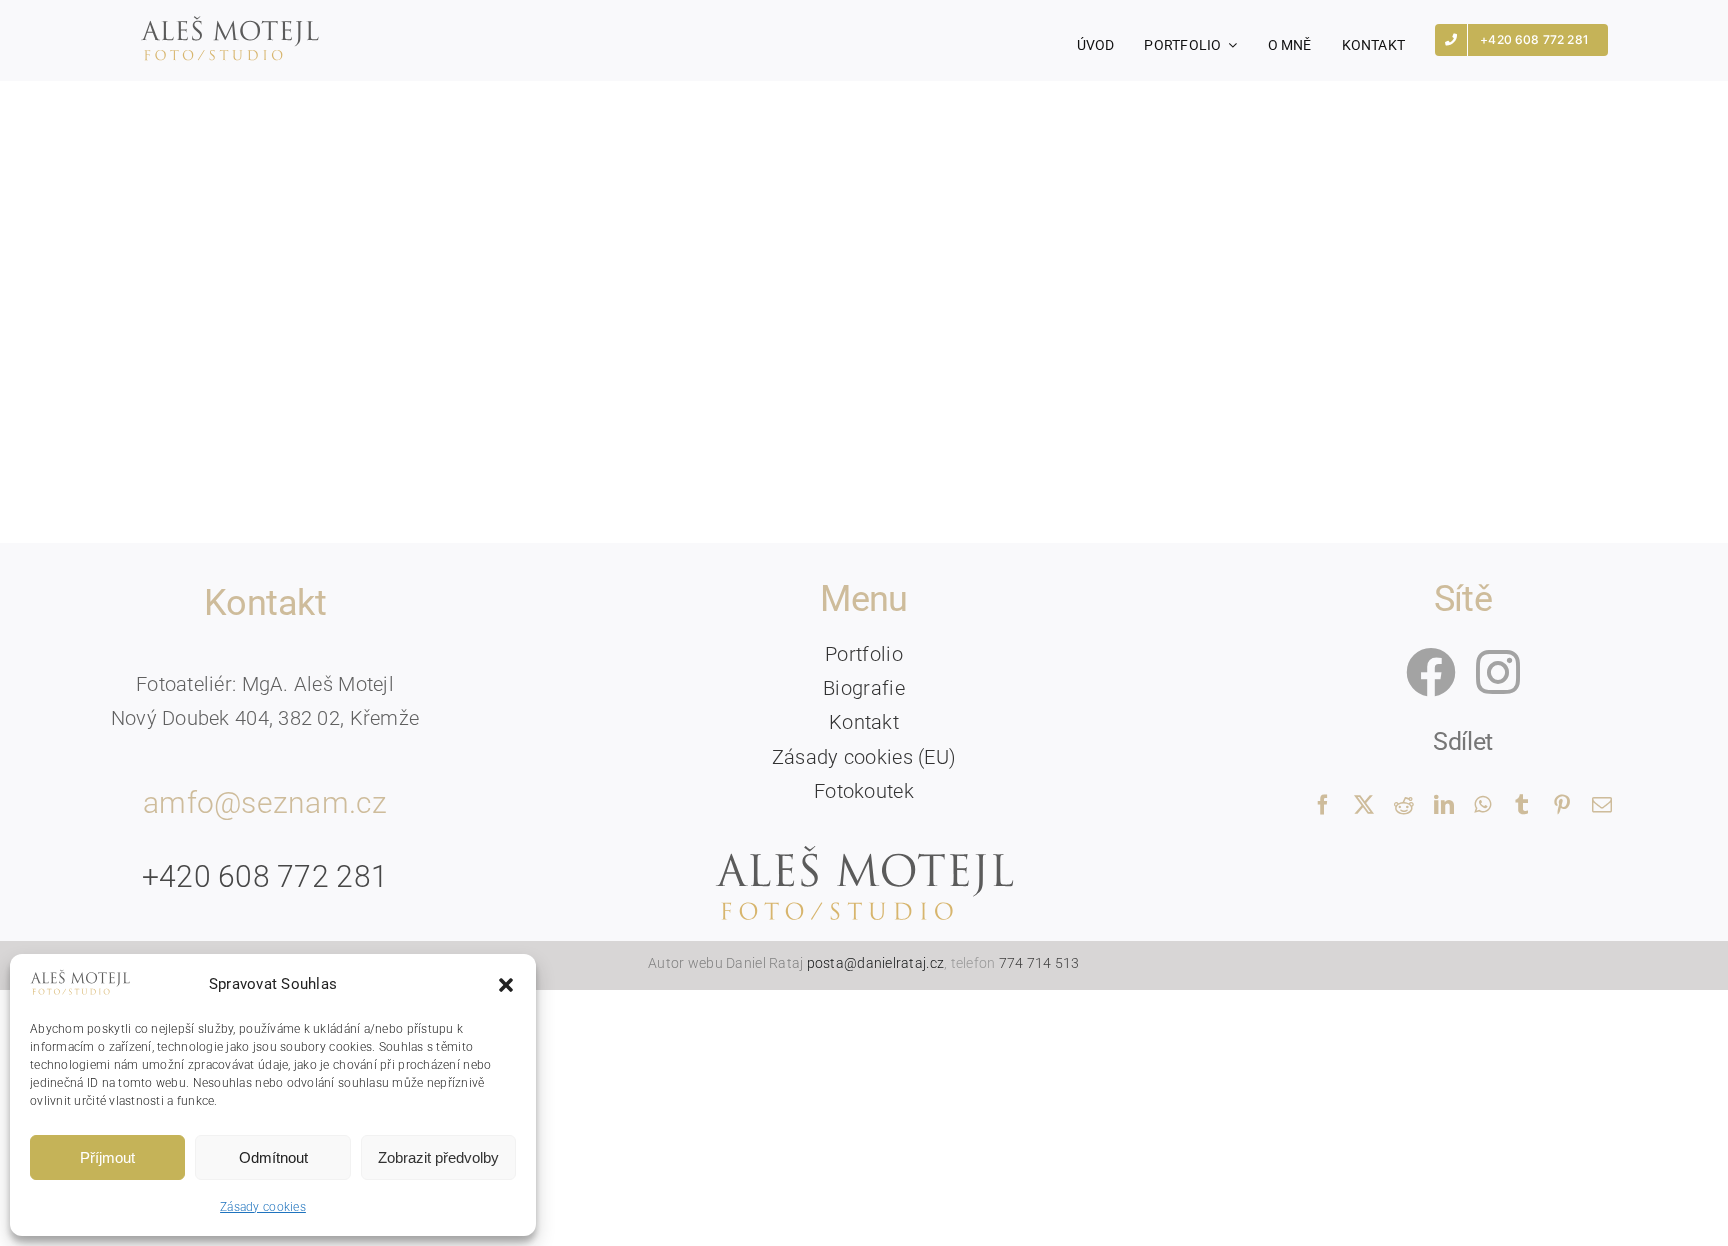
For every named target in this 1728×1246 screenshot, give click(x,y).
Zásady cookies (263, 1207)
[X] (1364, 805)
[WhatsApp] (1482, 805)
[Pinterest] (1562, 805)
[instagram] (1498, 672)
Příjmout (107, 1157)
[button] (506, 985)
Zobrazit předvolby (438, 1157)
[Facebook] (1323, 805)
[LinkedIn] (1444, 805)
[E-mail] (1602, 805)
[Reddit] (1404, 805)
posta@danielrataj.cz (875, 963)
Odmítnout (273, 1157)
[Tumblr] (1522, 805)
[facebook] (1431, 672)
